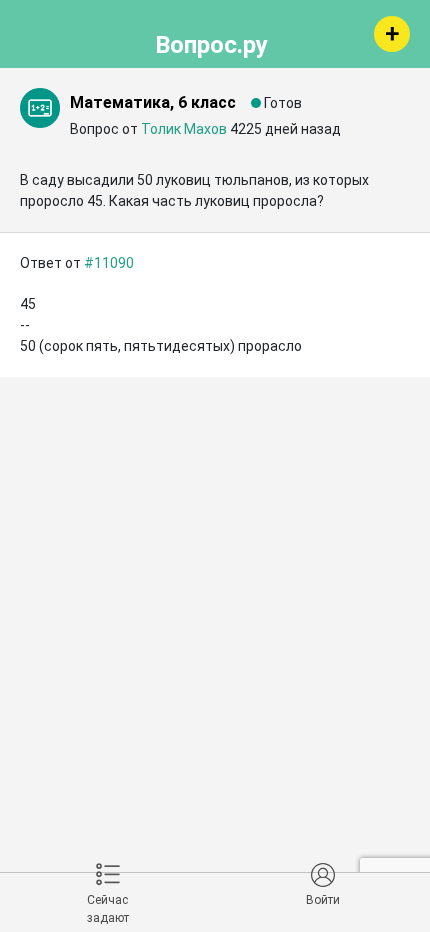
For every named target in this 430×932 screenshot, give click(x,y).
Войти (323, 900)
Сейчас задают (108, 909)
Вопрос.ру (211, 42)
